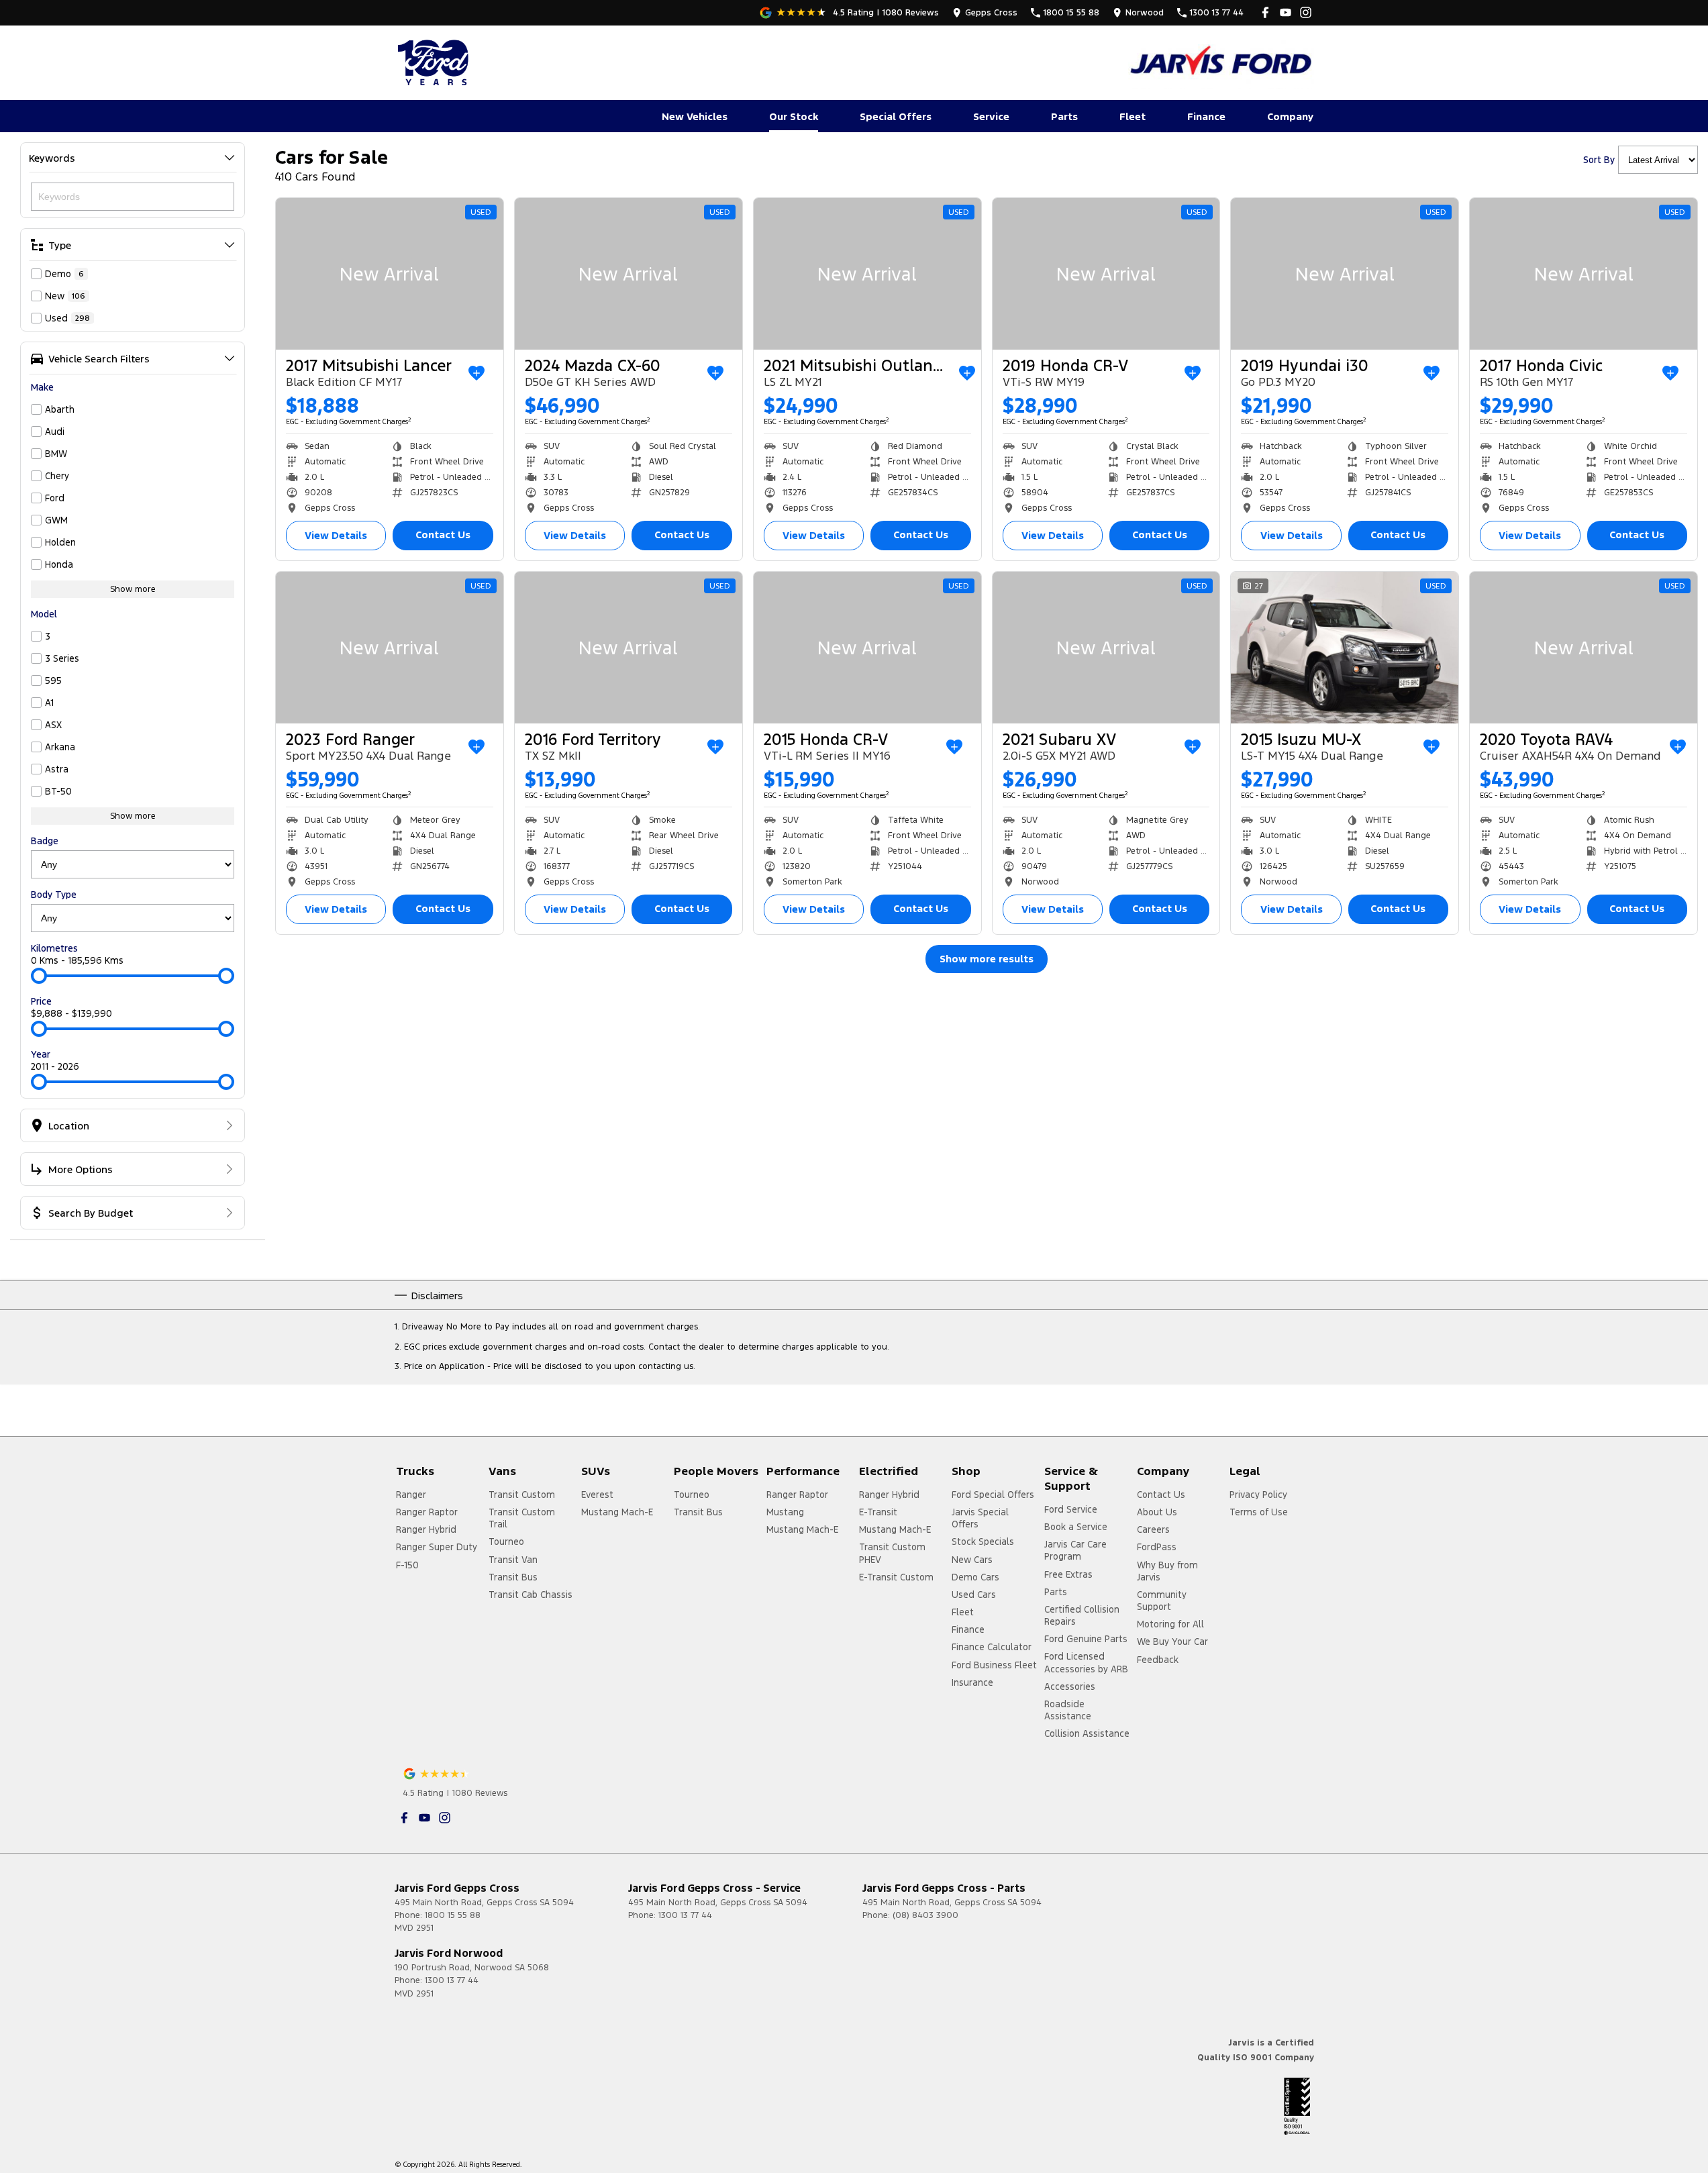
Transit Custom (522, 1495)
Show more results (987, 959)
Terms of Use (1259, 1512)
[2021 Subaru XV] (1106, 648)
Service (991, 116)
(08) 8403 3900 (925, 1915)
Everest (597, 1495)
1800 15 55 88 (453, 1915)
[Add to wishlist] (476, 373)
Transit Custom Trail (522, 1518)
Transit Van (513, 1560)
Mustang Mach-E (617, 1512)
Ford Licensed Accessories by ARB (1086, 1662)
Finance (1206, 116)
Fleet (1133, 116)
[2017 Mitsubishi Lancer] (390, 274)
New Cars (972, 1560)
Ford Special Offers (993, 1495)
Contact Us (443, 535)
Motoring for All (1170, 1624)
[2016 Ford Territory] (629, 648)
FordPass (1157, 1547)
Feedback (1158, 1660)
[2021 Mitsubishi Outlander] (867, 274)
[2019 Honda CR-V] (1106, 274)
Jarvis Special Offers (980, 1518)
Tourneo (506, 1542)
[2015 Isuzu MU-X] (1345, 648)
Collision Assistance (1087, 1733)
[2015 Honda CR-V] (867, 648)
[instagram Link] (1306, 12)
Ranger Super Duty (437, 1547)
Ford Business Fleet (994, 1665)
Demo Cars (975, 1577)
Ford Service (1071, 1509)
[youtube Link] (1286, 12)
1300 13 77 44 (685, 1915)
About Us (1157, 1512)
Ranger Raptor (427, 1512)
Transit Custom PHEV (892, 1553)
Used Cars (974, 1595)
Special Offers (896, 116)
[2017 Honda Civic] (1584, 274)
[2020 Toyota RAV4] (1584, 648)
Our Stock (794, 116)
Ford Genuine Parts (1086, 1639)
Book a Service (1076, 1527)
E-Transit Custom (896, 1577)
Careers (1153, 1529)
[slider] (39, 976)
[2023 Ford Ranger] (390, 648)
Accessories (1070, 1686)
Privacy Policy (1258, 1495)
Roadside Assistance (1068, 1710)
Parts (1064, 116)
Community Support (1162, 1601)
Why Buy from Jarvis (1167, 1571)
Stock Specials (983, 1542)
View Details (336, 535)
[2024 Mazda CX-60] (629, 274)
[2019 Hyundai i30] (1345, 274)
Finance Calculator (992, 1647)
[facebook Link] (1265, 12)
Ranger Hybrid (426, 1529)
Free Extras (1068, 1574)
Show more (133, 589)
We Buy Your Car (1172, 1641)
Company (1290, 116)
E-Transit (878, 1512)
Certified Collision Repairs (1082, 1615)
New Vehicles (695, 116)
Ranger (411, 1495)
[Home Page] (435, 62)
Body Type (54, 895)
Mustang (785, 1512)
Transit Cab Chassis (531, 1595)
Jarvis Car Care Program (1075, 1550)
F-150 (407, 1565)
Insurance (972, 1682)
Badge (45, 841)
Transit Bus (513, 1577)
